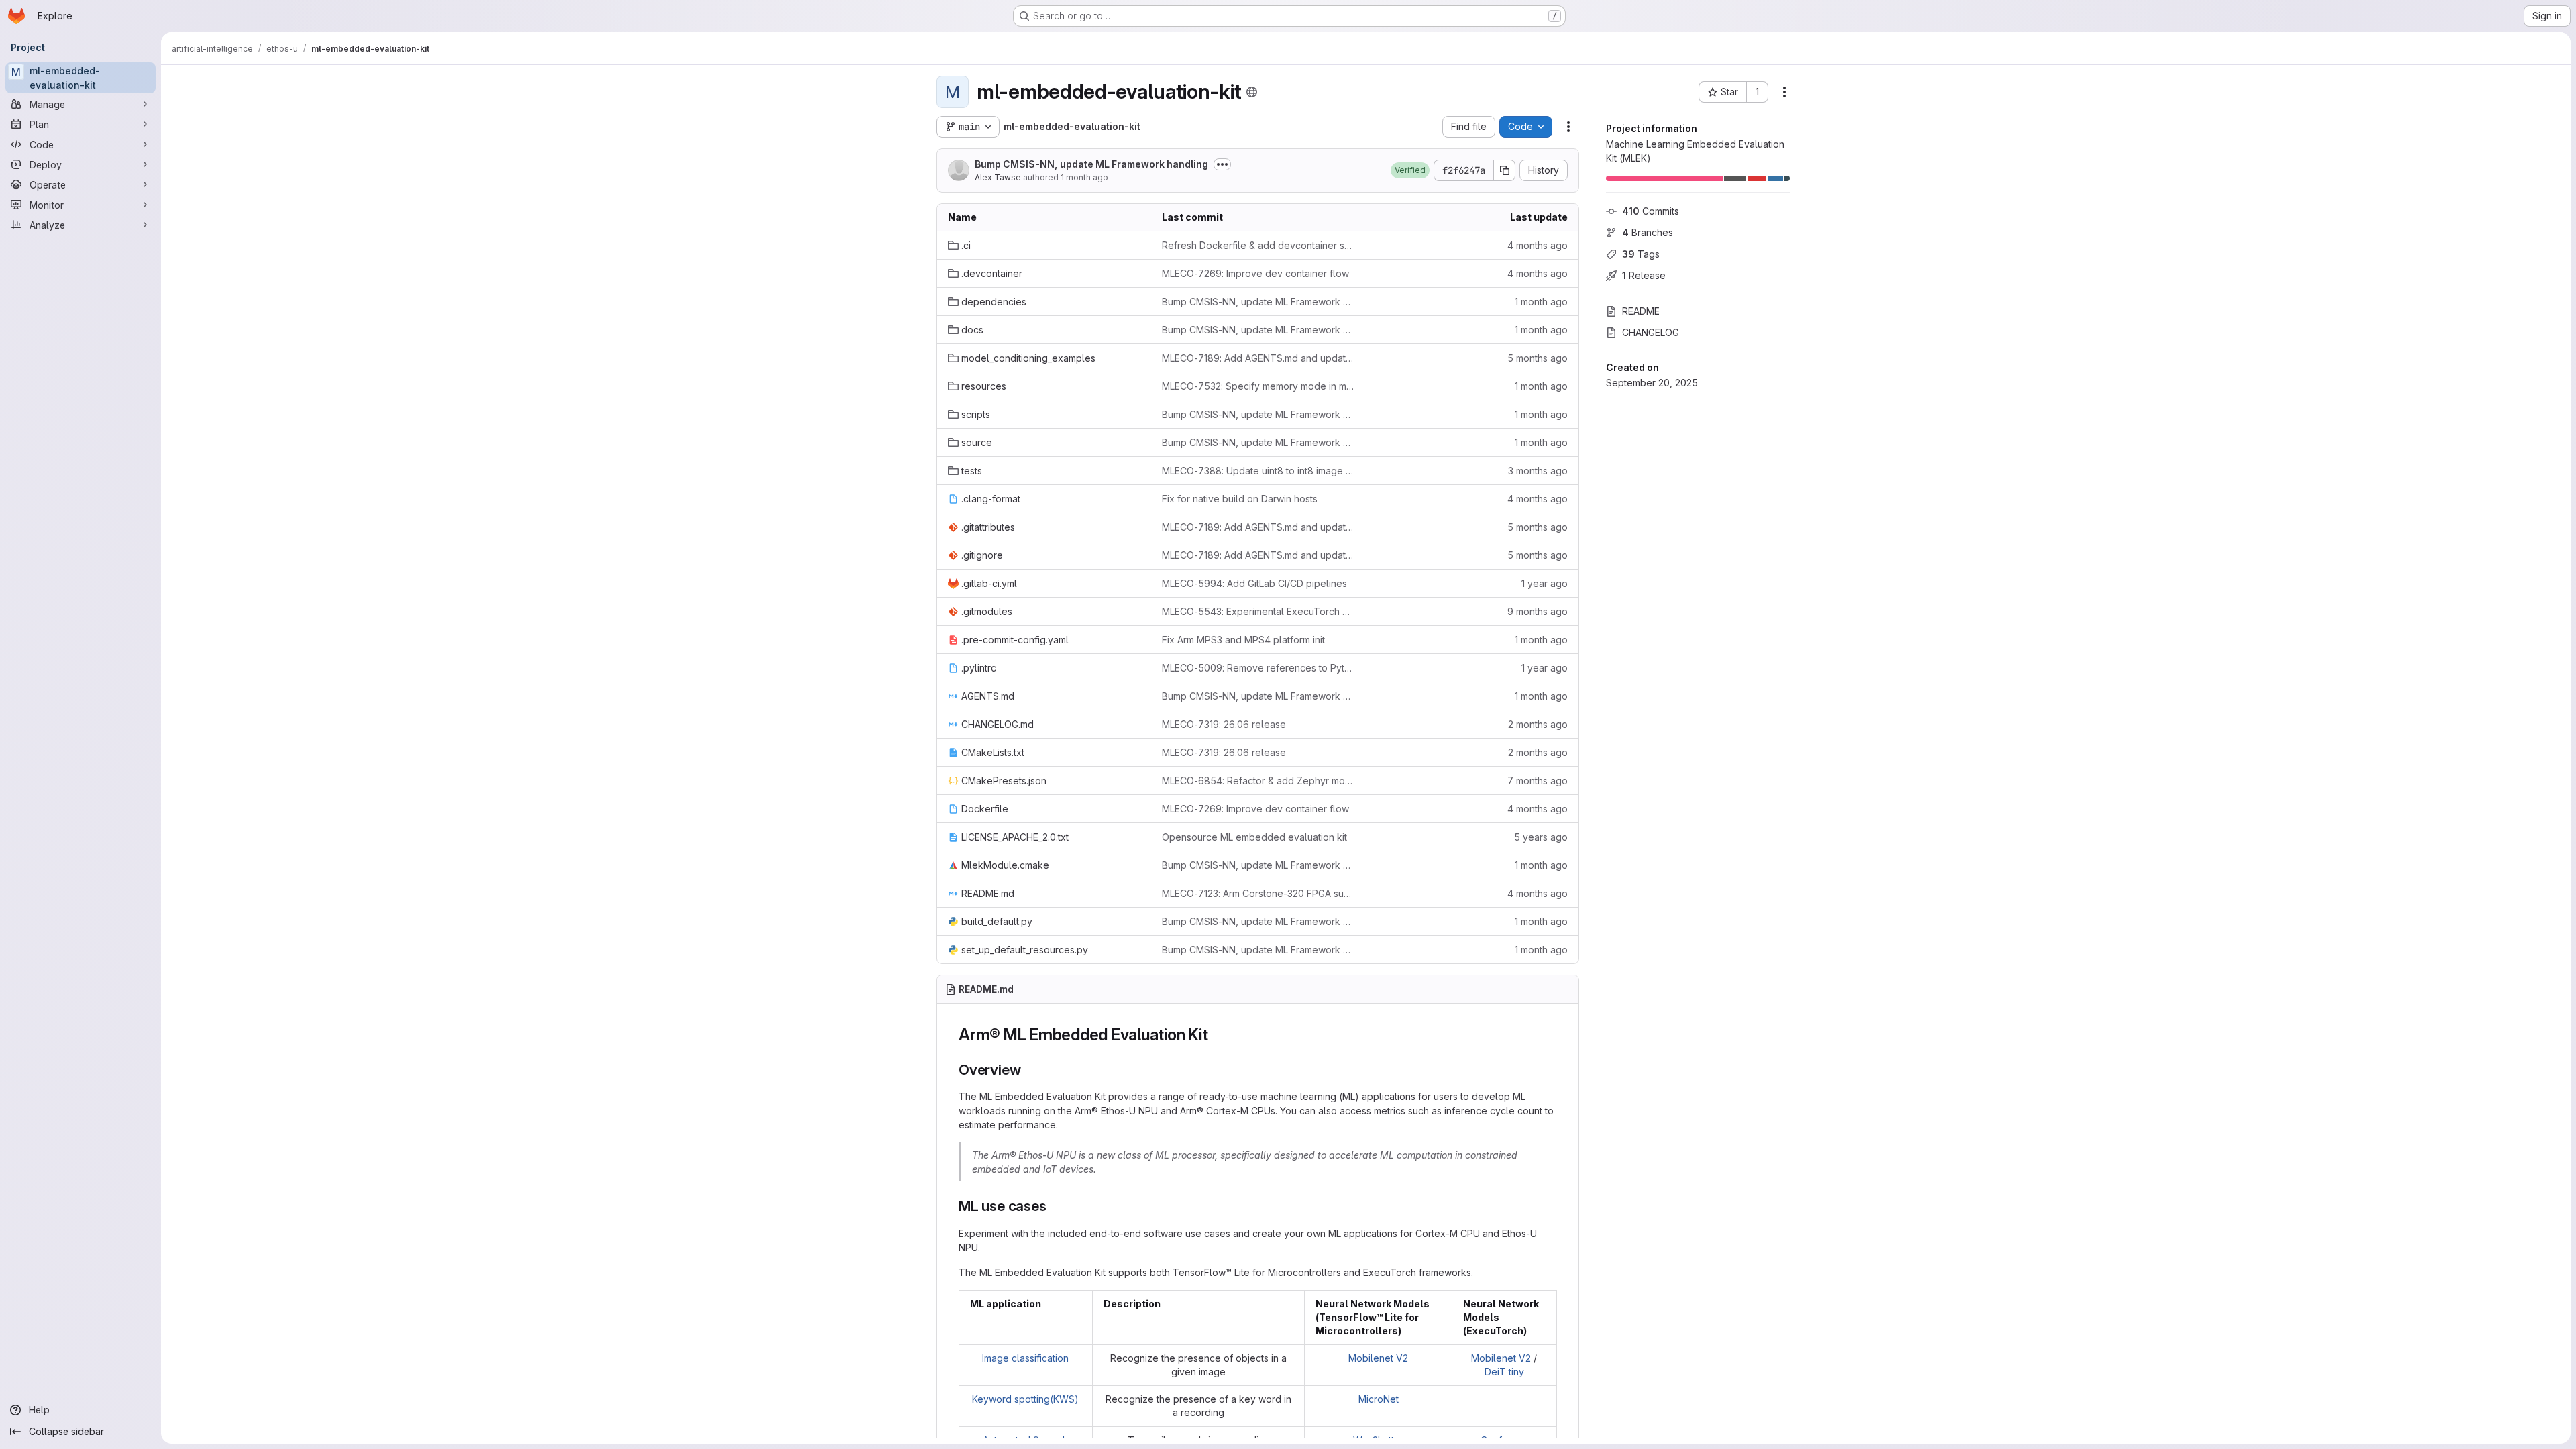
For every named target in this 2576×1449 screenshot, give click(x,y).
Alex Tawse (998, 177)
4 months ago (1538, 245)
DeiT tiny (1504, 1372)
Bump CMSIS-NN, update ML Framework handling (1091, 164)
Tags (1641, 254)
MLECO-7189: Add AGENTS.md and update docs (1258, 358)
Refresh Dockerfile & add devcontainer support (1258, 245)
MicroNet (1379, 1399)
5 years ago (1541, 837)
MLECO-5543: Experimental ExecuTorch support (1258, 611)
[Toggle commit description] (1222, 164)
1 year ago (1545, 583)
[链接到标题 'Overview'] (1028, 1070)
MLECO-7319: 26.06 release (1224, 724)
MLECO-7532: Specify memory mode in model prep (1258, 386)
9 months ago (1538, 611)
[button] (1410, 170)
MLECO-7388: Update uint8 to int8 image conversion (1258, 471)
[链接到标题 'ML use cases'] (1054, 1206)
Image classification (1025, 1358)
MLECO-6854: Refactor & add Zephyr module (1258, 781)
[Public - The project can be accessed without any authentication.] (1252, 92)
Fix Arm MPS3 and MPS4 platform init (1243, 640)
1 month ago (1084, 177)
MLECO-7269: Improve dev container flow (1255, 273)
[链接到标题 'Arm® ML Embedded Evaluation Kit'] (1217, 1035)
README (1641, 311)
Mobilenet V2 (1378, 1358)
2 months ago (1538, 724)
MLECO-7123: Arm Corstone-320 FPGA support (1258, 893)
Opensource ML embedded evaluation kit (1254, 837)
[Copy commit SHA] (1505, 170)
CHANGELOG (1651, 332)
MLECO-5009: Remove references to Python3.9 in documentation (1258, 668)
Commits (1651, 211)
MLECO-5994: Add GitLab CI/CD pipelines (1254, 583)
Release (1644, 275)
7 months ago (1538, 781)
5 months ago (1538, 358)
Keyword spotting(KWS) (1025, 1399)
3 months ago (1538, 471)
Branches (1648, 232)
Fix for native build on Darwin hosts (1240, 499)
